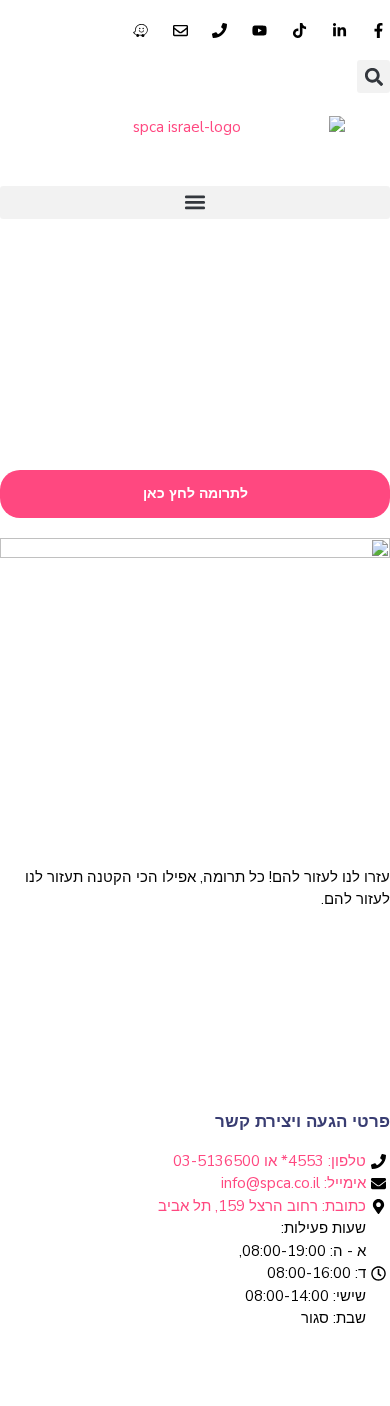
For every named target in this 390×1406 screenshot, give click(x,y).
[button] (373, 76)
